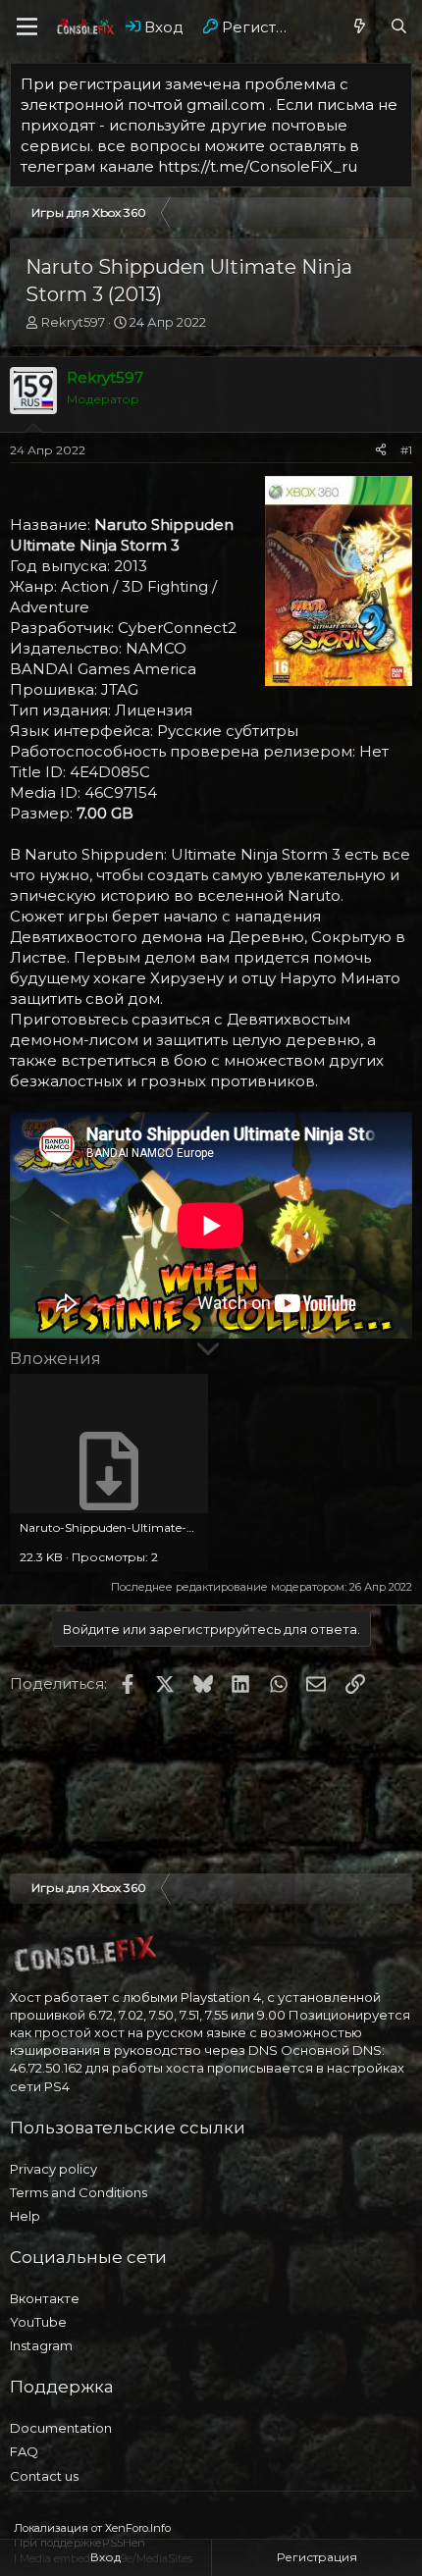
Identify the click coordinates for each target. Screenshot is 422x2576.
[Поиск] (399, 27)
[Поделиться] (381, 451)
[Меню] (27, 26)
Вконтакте (45, 2298)
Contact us (44, 2476)
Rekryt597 (73, 322)
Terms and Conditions (79, 2192)
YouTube (38, 2322)
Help (25, 2216)
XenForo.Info (138, 2528)
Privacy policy (53, 2169)
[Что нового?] (360, 27)
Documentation (61, 2428)
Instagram (41, 2345)
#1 (406, 450)
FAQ (24, 2451)
